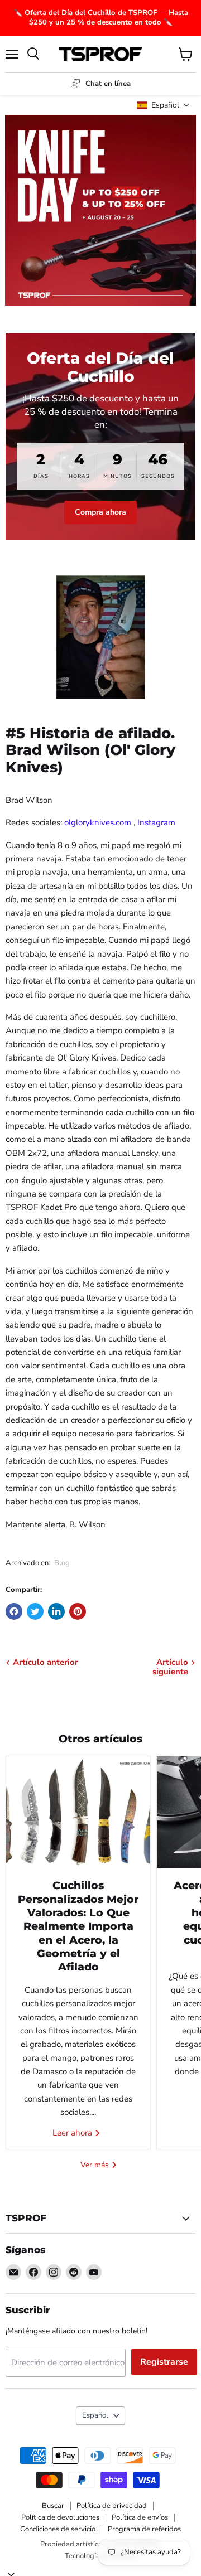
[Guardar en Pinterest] (78, 1611)
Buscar (53, 2506)
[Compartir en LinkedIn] (56, 1611)
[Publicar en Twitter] (35, 1611)
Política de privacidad (112, 2506)
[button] (164, 105)
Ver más (96, 2165)
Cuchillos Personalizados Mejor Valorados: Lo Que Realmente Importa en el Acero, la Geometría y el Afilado (78, 1926)
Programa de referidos (144, 2529)
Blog (62, 1563)
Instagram (156, 822)
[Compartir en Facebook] (14, 1611)
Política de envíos (140, 2517)
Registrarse (164, 2362)
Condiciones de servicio (58, 2529)
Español (95, 2415)
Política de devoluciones (60, 2517)
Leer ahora (73, 2133)
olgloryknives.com (98, 822)
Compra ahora (100, 512)
